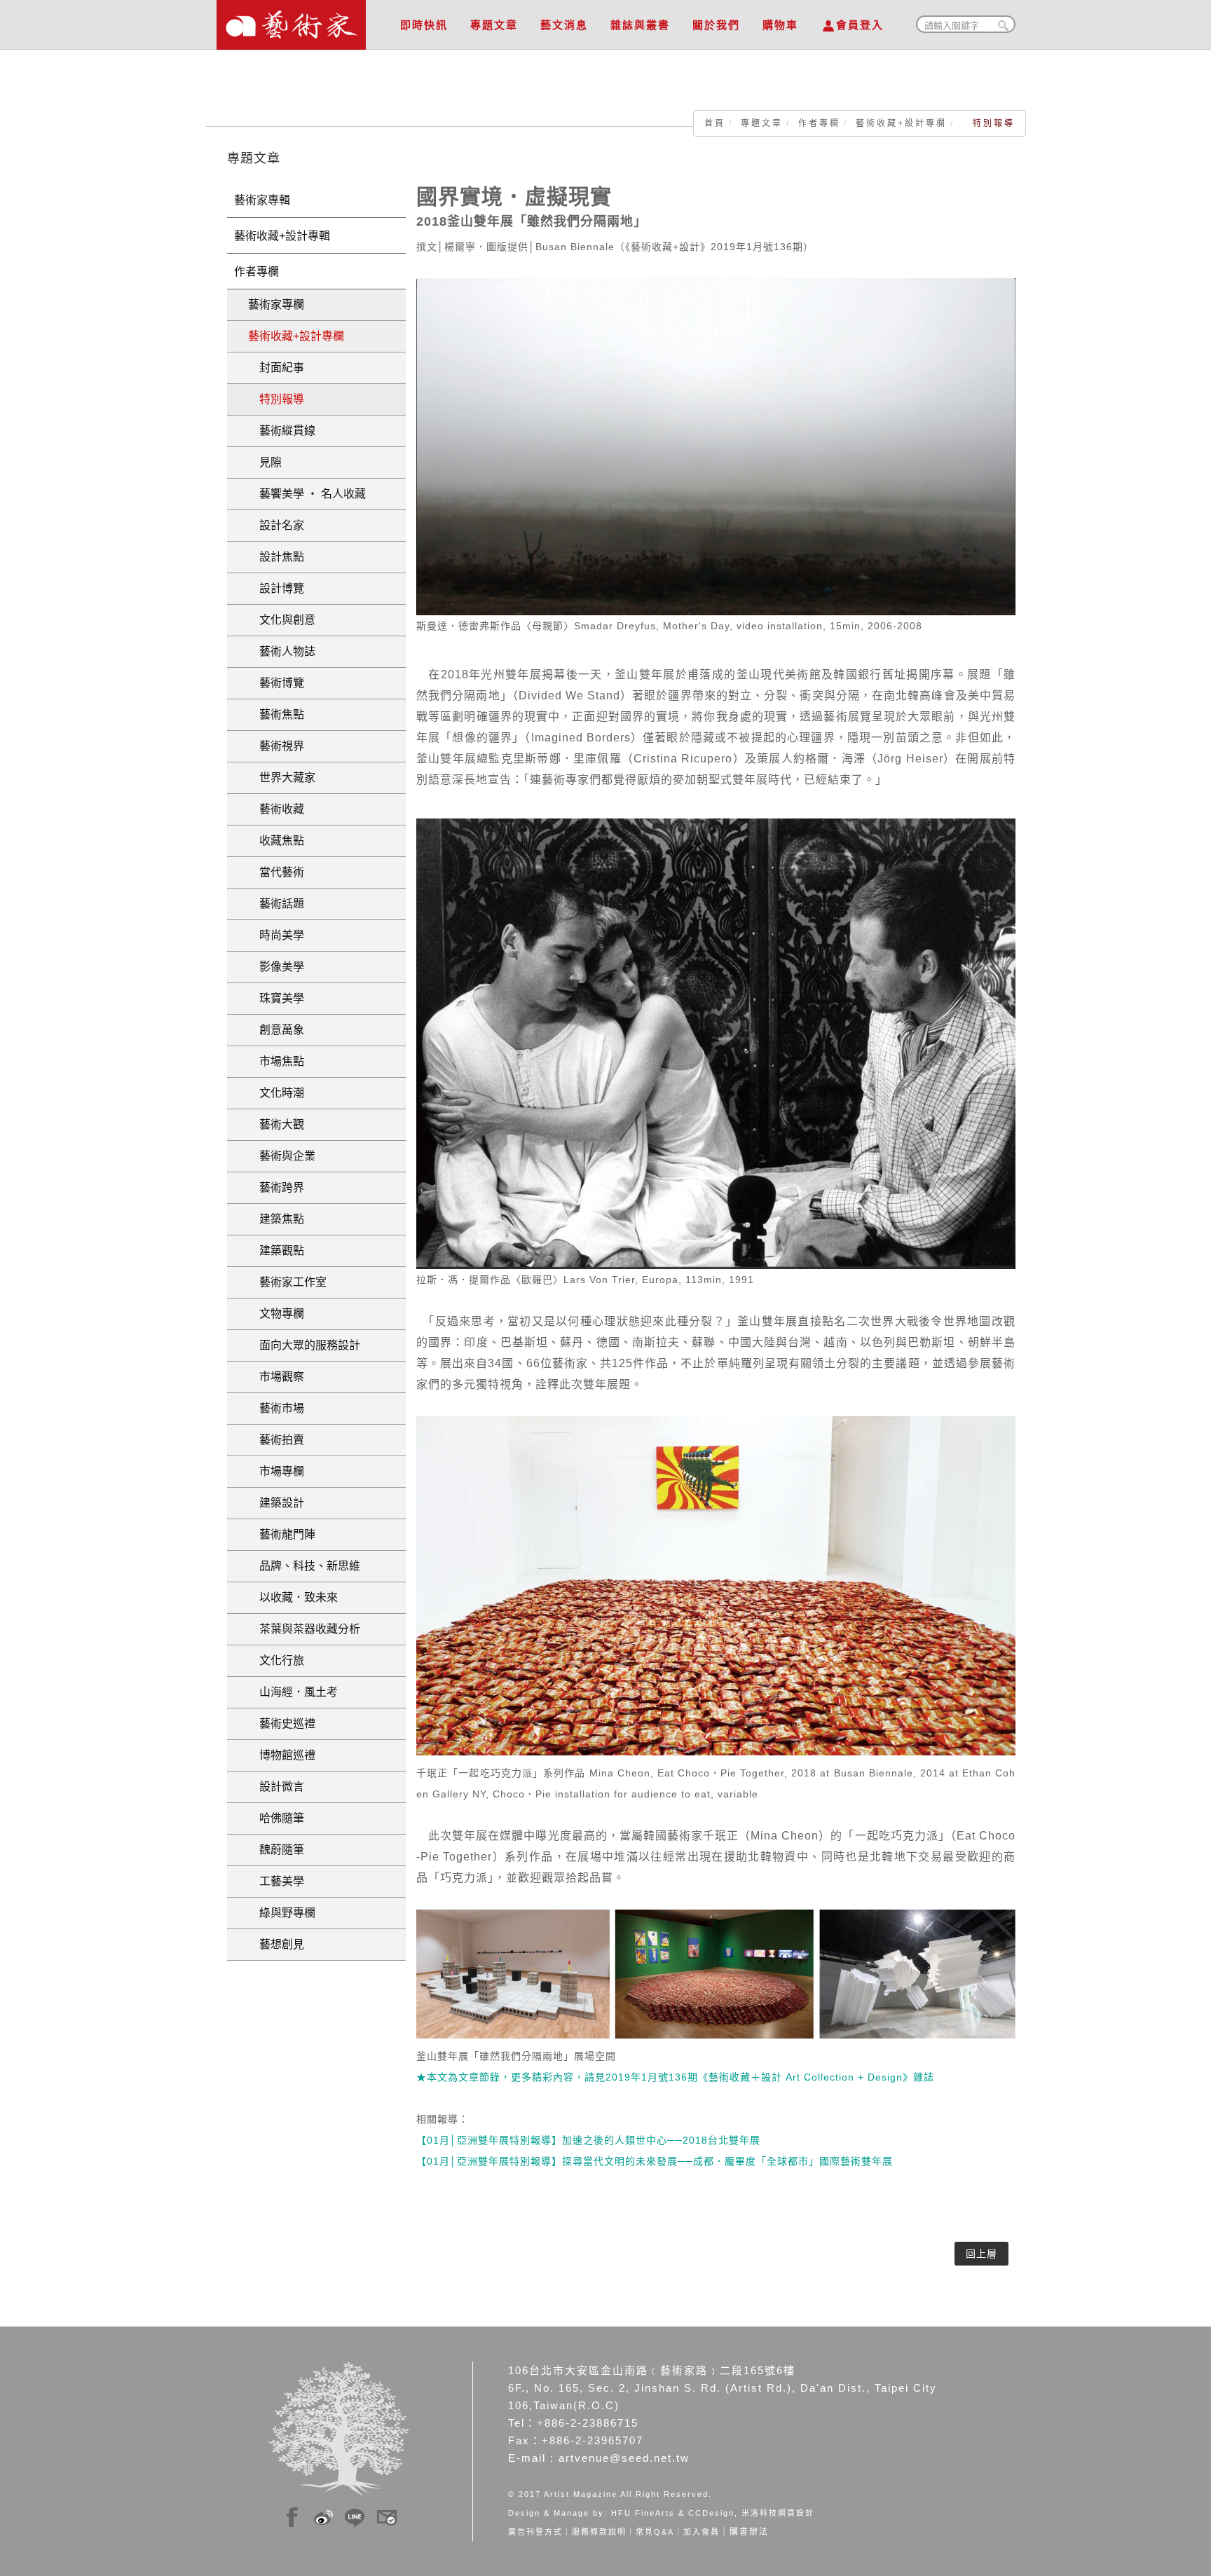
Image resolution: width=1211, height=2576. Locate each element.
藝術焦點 (276, 714)
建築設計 (276, 1503)
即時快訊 (424, 25)
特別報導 (276, 399)
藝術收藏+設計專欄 (901, 123)
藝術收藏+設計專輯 (282, 236)
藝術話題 (276, 904)
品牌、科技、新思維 (304, 1566)
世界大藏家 (282, 777)
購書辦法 (749, 2532)
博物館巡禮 (282, 1755)
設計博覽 (276, 588)
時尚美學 (276, 935)
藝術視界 (276, 746)
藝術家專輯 (262, 200)
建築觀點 (276, 1251)
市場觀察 (276, 1377)
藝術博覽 (276, 683)
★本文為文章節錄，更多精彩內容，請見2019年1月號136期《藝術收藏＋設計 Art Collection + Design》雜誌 (675, 2077)
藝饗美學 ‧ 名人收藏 (307, 494)
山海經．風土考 (293, 1692)
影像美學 (276, 967)
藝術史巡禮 (282, 1724)
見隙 (265, 462)
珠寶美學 (276, 998)
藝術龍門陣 (282, 1534)
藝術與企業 (282, 1156)
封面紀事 (276, 368)
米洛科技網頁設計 (778, 2513)
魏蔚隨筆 (276, 1850)
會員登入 (860, 25)
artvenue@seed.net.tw (624, 2458)
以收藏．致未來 (293, 1597)
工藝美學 (276, 1881)
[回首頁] (291, 21)
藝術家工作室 (287, 1282)
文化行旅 (276, 1660)
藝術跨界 (276, 1187)
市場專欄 (276, 1471)
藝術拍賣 (276, 1440)
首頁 (715, 123)
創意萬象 (276, 1030)
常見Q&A (655, 2532)
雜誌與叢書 (640, 25)
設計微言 (276, 1787)
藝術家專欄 (276, 304)
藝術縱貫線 (282, 431)
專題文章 (494, 25)
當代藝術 (276, 872)
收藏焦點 (276, 841)
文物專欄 (276, 1314)
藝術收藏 (276, 809)
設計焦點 (276, 557)
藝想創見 (276, 1944)
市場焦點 (276, 1061)
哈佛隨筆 (276, 1818)
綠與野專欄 (282, 1913)
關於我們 (716, 25)
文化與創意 (282, 620)
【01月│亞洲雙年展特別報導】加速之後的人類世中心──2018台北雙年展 (588, 2140)
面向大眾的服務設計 (304, 1345)
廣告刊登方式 (535, 2532)
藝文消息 (564, 25)
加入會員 (702, 2532)
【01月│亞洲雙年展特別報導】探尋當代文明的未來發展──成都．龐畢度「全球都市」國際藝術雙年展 (655, 2161)
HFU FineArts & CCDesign (673, 2513)
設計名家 (276, 525)
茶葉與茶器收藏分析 (304, 1629)
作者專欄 (819, 123)
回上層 (981, 2254)
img (292, 2515)
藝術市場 (276, 1408)
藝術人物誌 (282, 651)
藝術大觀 (276, 1124)
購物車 (780, 25)
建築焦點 (276, 1219)
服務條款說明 (599, 2532)
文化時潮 (276, 1093)
